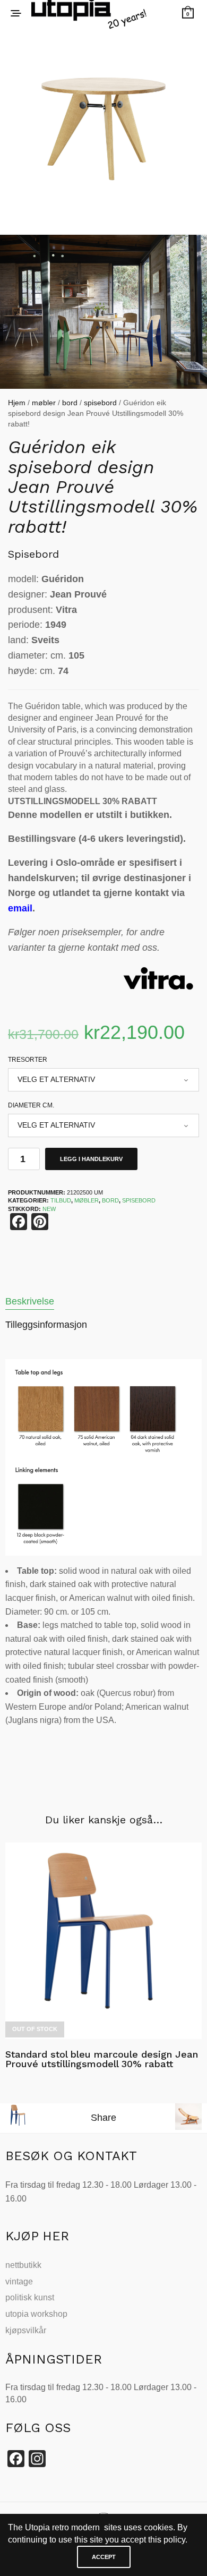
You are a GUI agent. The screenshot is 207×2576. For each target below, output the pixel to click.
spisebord (100, 403)
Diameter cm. (31, 1105)
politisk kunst (30, 2297)
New (49, 1209)
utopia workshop (36, 2314)
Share (103, 2118)
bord (70, 403)
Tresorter (28, 1060)
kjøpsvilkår (26, 2330)
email (20, 908)
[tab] (103, 1302)
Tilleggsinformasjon (46, 1325)
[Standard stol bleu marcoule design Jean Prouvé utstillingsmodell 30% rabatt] (103, 1941)
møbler (44, 403)
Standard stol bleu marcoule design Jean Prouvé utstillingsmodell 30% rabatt (102, 2059)
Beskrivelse (30, 1301)
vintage (19, 2281)
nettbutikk (23, 2265)
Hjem (17, 403)
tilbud (61, 1200)
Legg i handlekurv (91, 1159)
